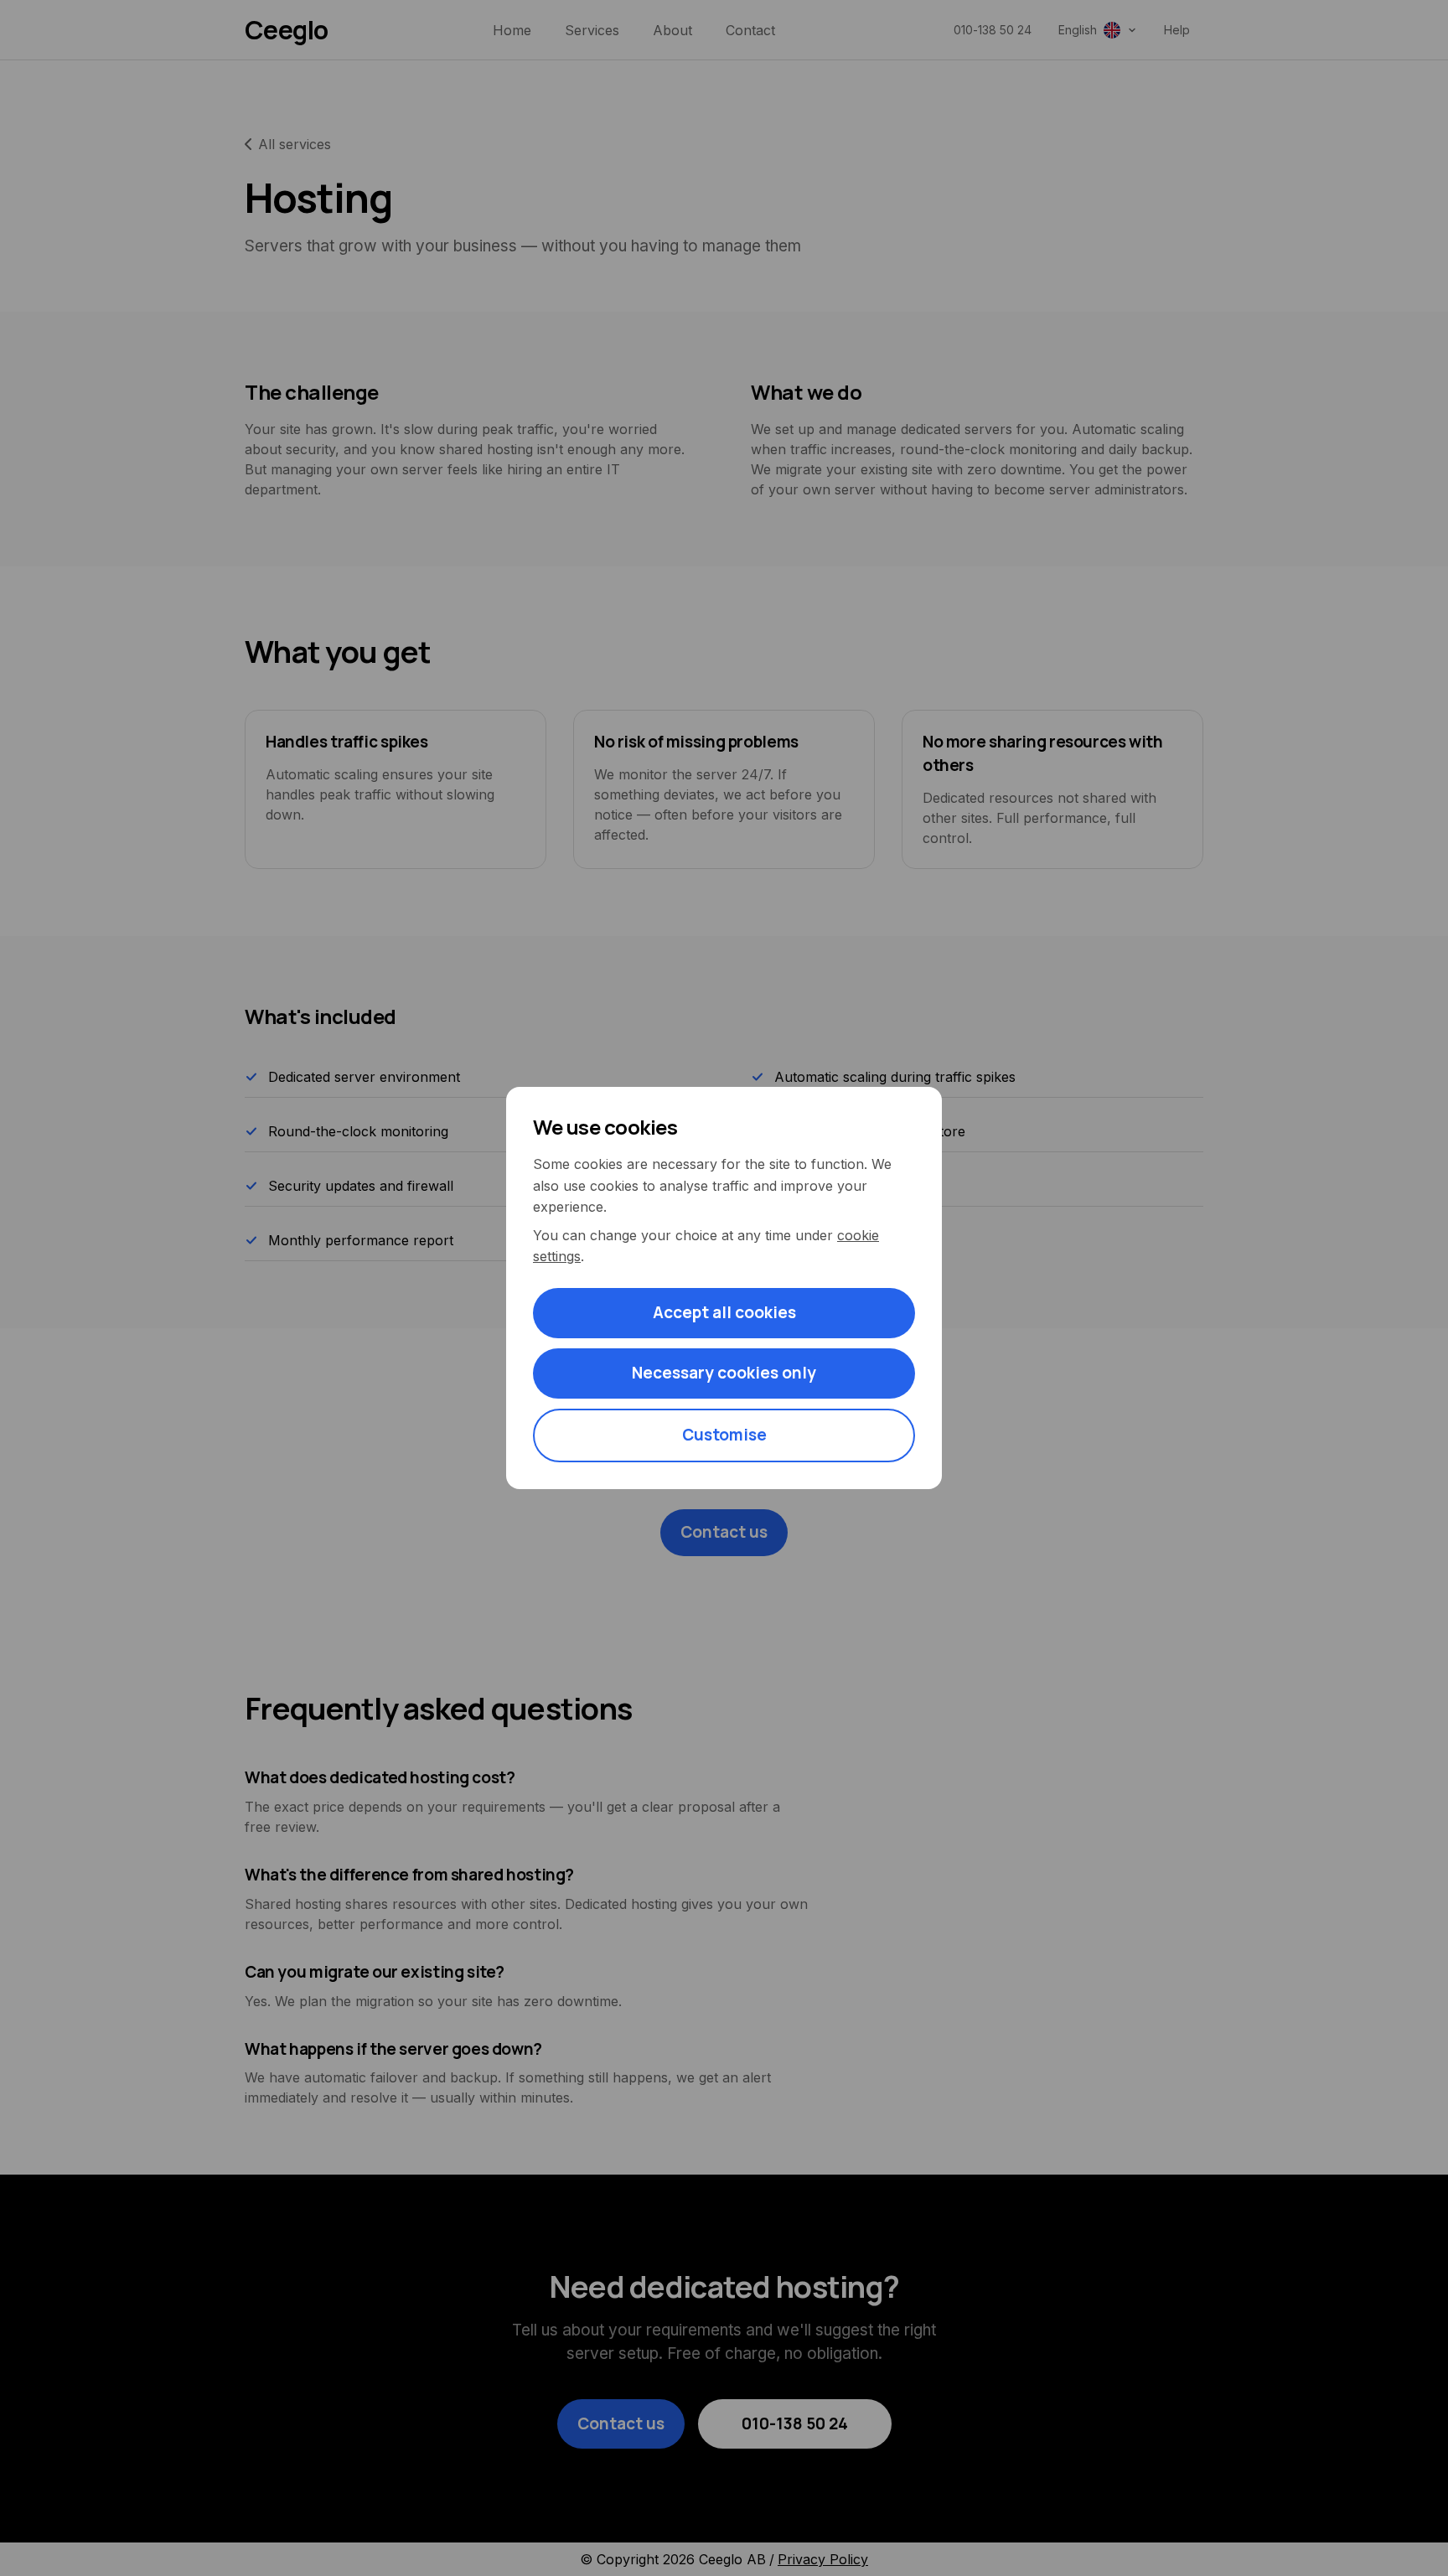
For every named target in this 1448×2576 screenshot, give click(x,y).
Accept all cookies (724, 1312)
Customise (724, 1435)
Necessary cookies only (724, 1373)
